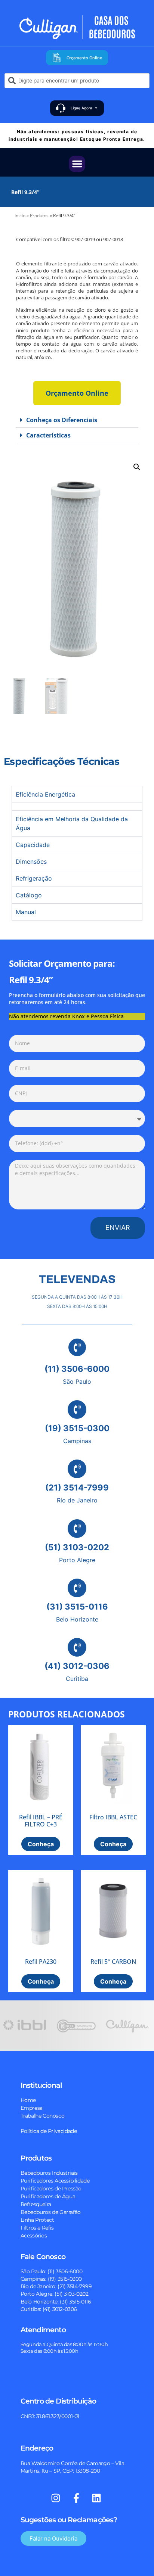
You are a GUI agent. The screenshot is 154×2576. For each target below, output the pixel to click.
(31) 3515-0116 (77, 1607)
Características (48, 435)
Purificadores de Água (48, 2196)
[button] (77, 164)
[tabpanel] (77, 806)
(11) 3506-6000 (77, 1369)
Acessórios (34, 2236)
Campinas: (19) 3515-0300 (51, 2279)
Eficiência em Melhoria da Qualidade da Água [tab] (72, 823)
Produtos (39, 216)
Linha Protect (37, 2220)
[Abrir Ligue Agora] (96, 108)
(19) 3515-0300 (77, 1428)
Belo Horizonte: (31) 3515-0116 (56, 2302)
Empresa (32, 2108)
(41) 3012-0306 (77, 1666)
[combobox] (77, 81)
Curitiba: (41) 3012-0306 (49, 2309)
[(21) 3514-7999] (77, 1469)
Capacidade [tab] (33, 845)
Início (20, 216)
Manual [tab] (26, 912)
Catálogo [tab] (29, 895)
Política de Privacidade (49, 2131)
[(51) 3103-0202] (77, 1529)
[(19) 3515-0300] (77, 1410)
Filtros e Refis (37, 2228)
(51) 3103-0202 (77, 1547)
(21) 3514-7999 (77, 1488)
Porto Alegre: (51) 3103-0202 (55, 2294)
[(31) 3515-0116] (77, 1588)
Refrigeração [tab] (34, 878)
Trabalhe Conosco (43, 2116)
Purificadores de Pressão (51, 2189)
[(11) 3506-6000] (77, 1347)
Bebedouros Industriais (49, 2173)
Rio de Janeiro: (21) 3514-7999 (56, 2286)
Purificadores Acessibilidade (55, 2181)
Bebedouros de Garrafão (51, 2212)
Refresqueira (36, 2204)
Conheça (41, 1844)
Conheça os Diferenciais (62, 420)
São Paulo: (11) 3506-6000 (52, 2271)
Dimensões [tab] (31, 862)
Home (28, 2100)
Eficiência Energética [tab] (45, 794)
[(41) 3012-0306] (77, 1647)
